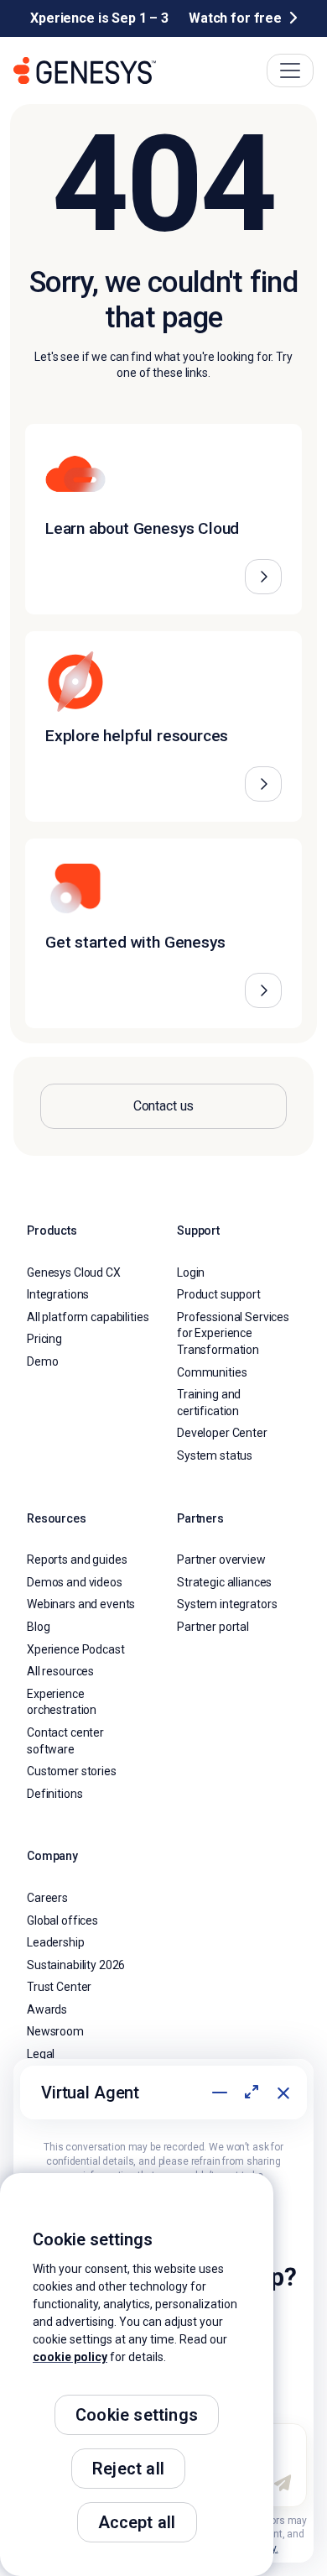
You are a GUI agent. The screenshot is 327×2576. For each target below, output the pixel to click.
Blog (38, 1627)
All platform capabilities (88, 1317)
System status (215, 1455)
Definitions (54, 1794)
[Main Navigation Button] (290, 71)
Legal (41, 2054)
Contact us (164, 1106)
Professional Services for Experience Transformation (233, 1333)
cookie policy (70, 2357)
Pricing (44, 1339)
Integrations (58, 1294)
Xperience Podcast (76, 1649)
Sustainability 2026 (76, 1965)
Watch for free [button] (235, 18)
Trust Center (59, 1987)
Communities (212, 1372)
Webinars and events (81, 1604)
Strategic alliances (224, 1582)
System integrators (227, 1604)
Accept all (137, 2522)
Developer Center (222, 1433)
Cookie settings (137, 2415)
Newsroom (55, 2031)
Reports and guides (77, 1560)
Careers (47, 1898)
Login (191, 1272)
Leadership (56, 1942)
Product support (219, 1294)
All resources (60, 1671)
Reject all (128, 2469)
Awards (47, 2009)
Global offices (62, 1920)
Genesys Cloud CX (74, 1272)
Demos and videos (75, 1582)
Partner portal (213, 1627)
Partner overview (221, 1560)
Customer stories (72, 1771)
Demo (42, 1361)
